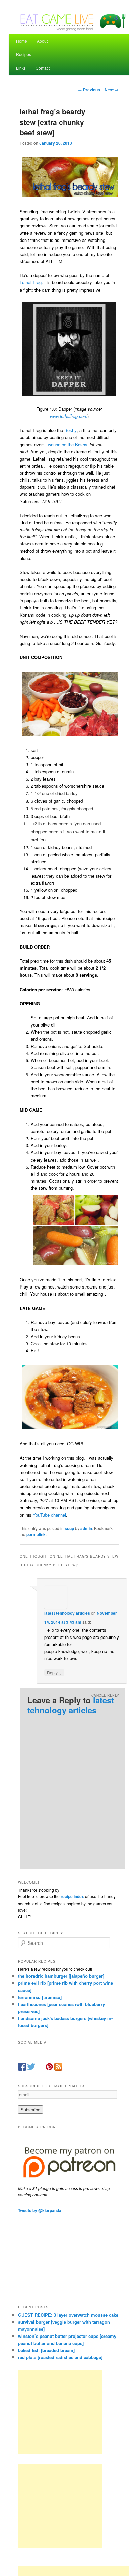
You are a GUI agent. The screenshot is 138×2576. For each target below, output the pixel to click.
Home (22, 41)
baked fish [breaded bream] (46, 2350)
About (42, 41)
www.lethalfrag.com (69, 416)
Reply (54, 1672)
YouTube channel (49, 1515)
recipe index (72, 1896)
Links (21, 68)
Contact (43, 68)
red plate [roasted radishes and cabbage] (60, 2357)
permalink (36, 1534)
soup (69, 1528)
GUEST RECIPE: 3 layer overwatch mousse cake (68, 2315)
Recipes (24, 54)
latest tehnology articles (67, 1613)
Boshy (71, 430)
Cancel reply (105, 1695)
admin (86, 1528)
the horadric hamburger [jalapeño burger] (61, 1976)
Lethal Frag (31, 282)
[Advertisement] (60, 2412)
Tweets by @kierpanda (40, 2210)
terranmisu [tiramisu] (40, 1997)
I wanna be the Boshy (66, 445)
